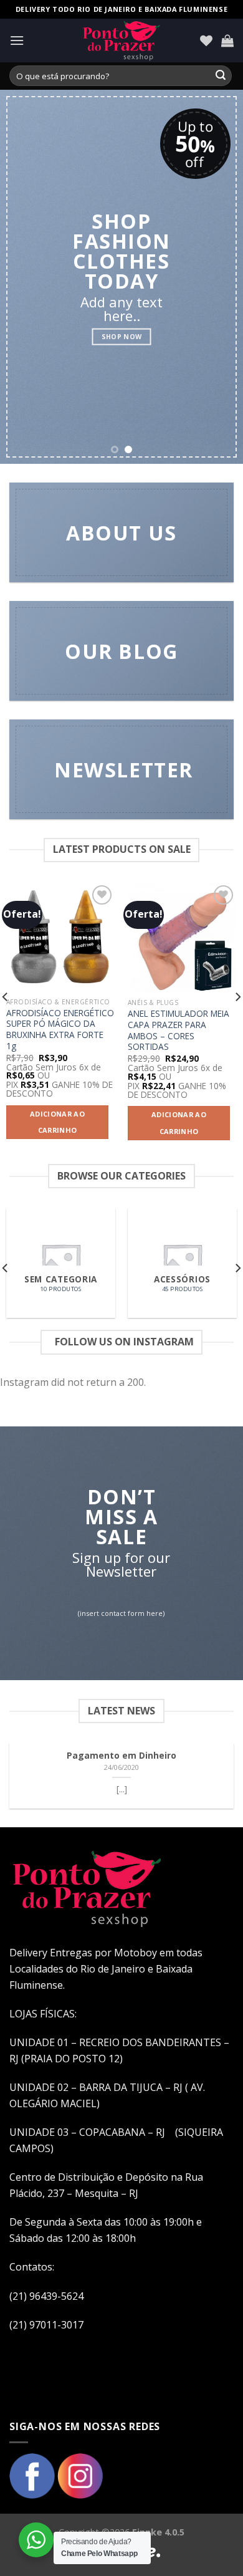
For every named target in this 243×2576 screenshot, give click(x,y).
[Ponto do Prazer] (121, 41)
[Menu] (17, 40)
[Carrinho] (227, 41)
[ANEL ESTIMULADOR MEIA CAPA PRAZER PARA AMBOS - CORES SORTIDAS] (182, 937)
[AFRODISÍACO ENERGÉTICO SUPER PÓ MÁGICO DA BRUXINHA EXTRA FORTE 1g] (61, 937)
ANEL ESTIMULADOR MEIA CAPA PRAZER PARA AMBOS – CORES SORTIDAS (179, 1030)
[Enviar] (221, 76)
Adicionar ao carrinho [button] (57, 1122)
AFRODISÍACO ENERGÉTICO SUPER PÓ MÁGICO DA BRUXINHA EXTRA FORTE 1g (60, 1030)
